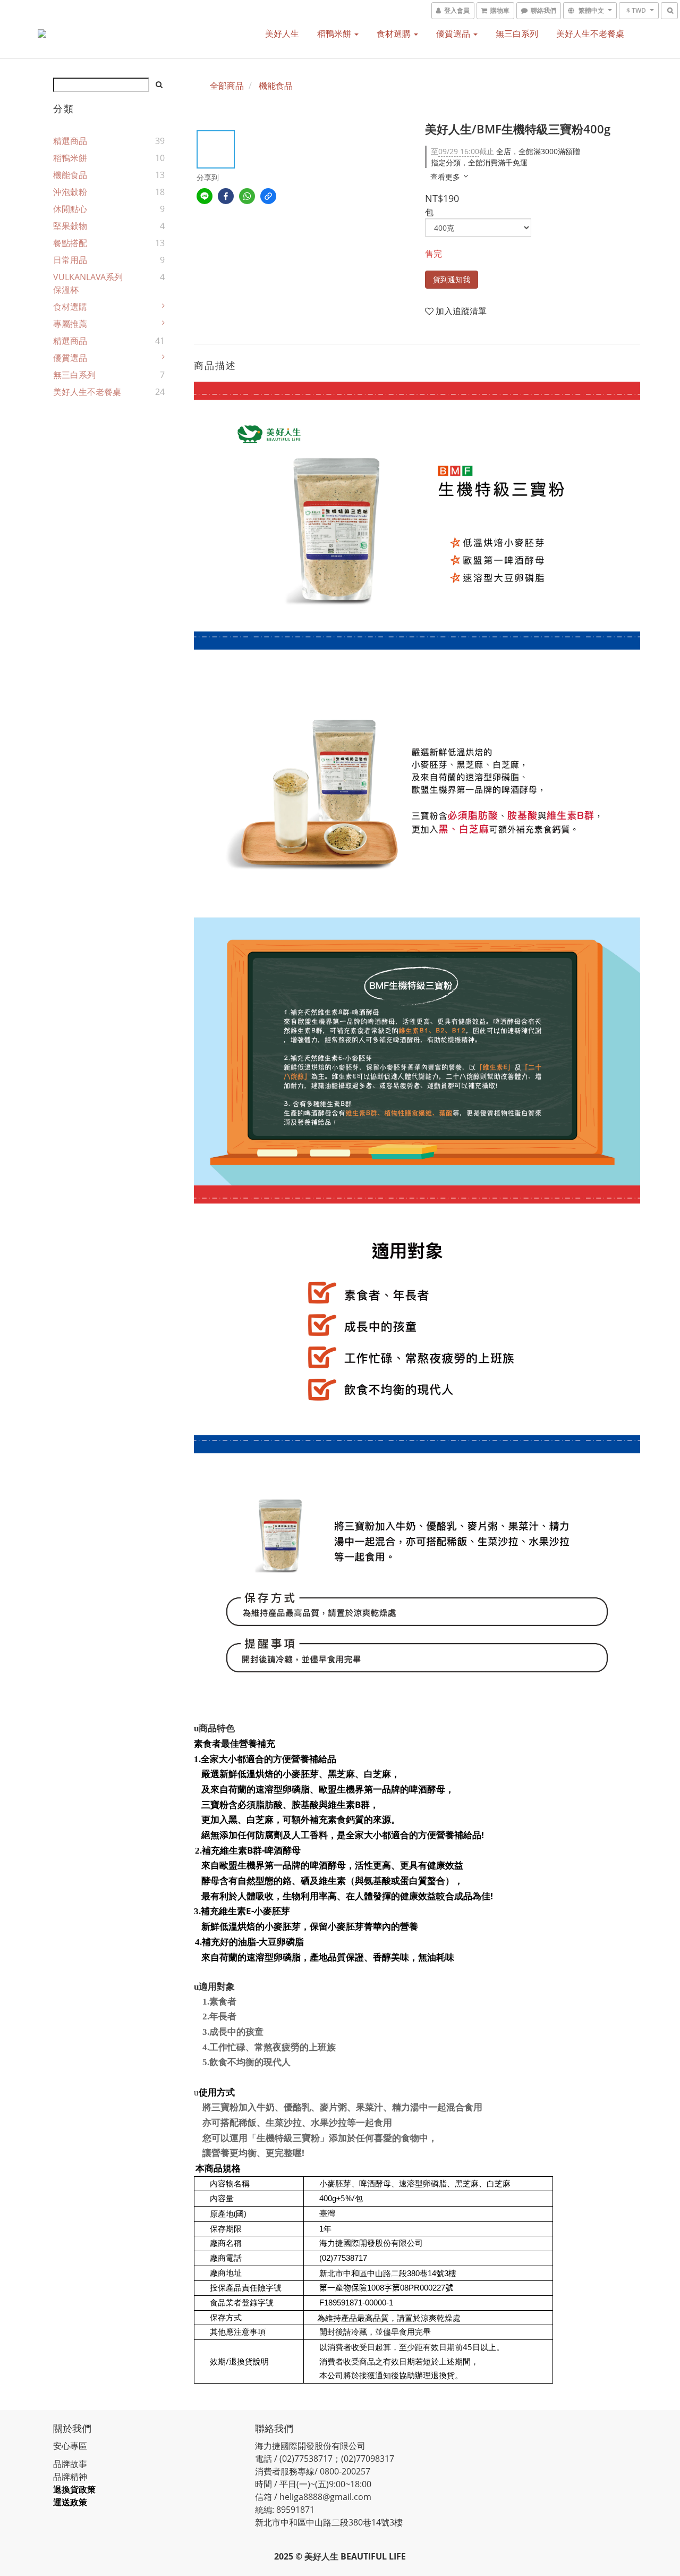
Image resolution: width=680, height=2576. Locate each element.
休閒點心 (70, 209)
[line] (205, 196)
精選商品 (70, 141)
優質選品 (454, 33)
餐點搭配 (70, 243)
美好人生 (282, 33)
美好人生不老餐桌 (590, 33)
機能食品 (70, 175)
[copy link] (268, 196)
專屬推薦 (70, 324)
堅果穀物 (70, 226)
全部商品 (227, 86)
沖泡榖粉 (70, 192)
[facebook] (226, 196)
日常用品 (70, 260)
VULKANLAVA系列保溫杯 (88, 283)
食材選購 (395, 33)
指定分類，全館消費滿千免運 (479, 162)
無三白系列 (517, 33)
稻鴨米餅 (335, 33)
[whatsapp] (247, 196)
